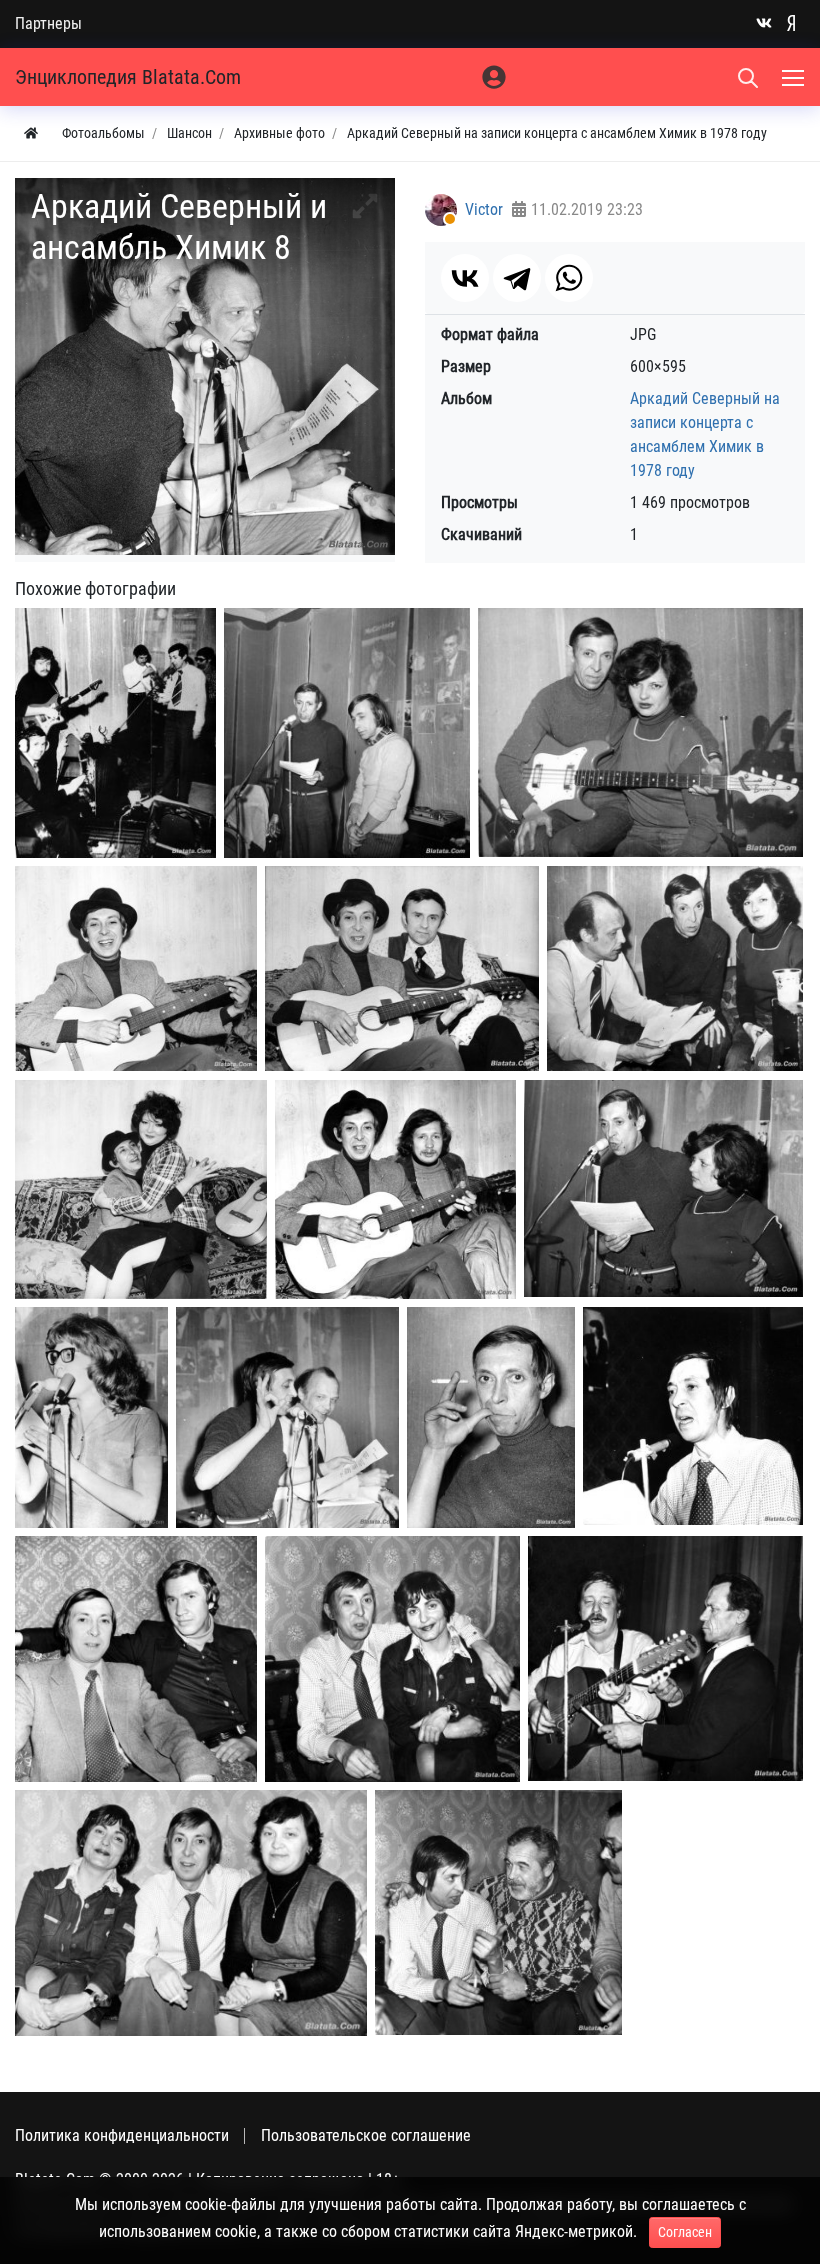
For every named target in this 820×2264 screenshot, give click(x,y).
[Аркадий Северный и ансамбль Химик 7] (141, 1189)
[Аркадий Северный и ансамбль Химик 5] (402, 968)
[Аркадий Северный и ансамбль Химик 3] (640, 732)
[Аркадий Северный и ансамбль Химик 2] (347, 733)
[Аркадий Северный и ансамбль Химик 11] (91, 1417)
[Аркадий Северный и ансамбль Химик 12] (287, 1417)
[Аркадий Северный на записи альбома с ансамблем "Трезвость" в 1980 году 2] (136, 1659)
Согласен (685, 2232)
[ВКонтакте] (465, 278)
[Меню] (795, 77)
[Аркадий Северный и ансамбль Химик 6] (675, 968)
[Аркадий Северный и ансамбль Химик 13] (491, 1417)
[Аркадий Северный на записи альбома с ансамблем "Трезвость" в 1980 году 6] (498, 1912)
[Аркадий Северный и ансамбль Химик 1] (115, 733)
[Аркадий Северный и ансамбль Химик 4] (136, 968)
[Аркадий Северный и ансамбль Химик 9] (395, 1189)
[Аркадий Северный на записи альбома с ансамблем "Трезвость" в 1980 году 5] (191, 1913)
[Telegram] (517, 278)
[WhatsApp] (569, 278)
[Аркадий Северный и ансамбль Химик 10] (663, 1188)
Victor (484, 209)
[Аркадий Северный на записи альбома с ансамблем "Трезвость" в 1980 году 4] (665, 1658)
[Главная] (31, 133)
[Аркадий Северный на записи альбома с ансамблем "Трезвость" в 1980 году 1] (693, 1416)
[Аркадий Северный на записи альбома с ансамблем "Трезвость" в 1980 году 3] (392, 1659)
